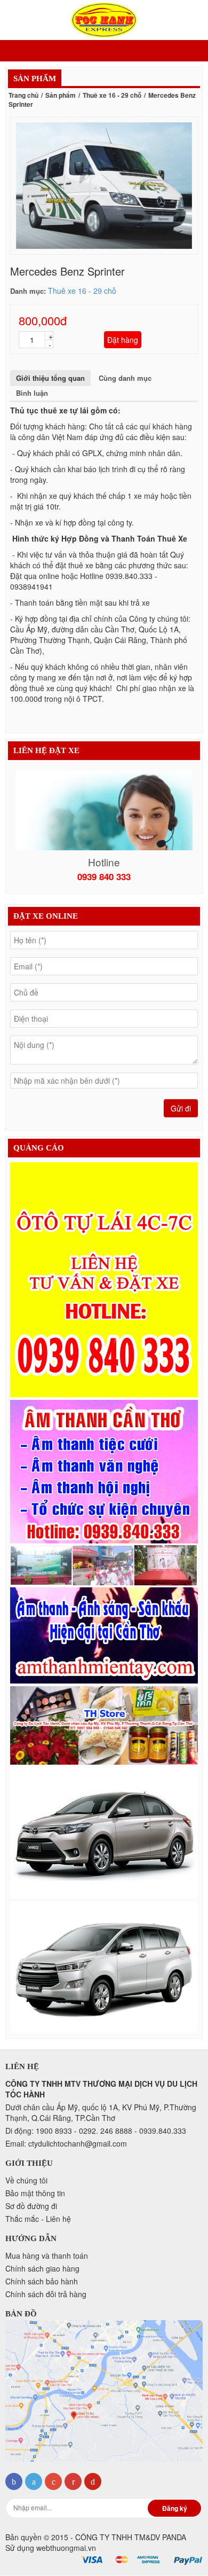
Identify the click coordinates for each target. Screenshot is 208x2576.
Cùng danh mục (125, 378)
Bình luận (32, 393)
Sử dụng (51, 2548)
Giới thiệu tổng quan (50, 378)
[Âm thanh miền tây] (104, 1542)
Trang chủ (23, 95)
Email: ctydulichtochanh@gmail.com (66, 2143)
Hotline (104, 862)
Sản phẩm (61, 95)
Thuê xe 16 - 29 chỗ (112, 95)
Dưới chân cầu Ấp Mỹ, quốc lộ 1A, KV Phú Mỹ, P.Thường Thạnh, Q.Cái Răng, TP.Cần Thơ (101, 2112)
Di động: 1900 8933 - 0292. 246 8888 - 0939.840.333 (96, 2131)
